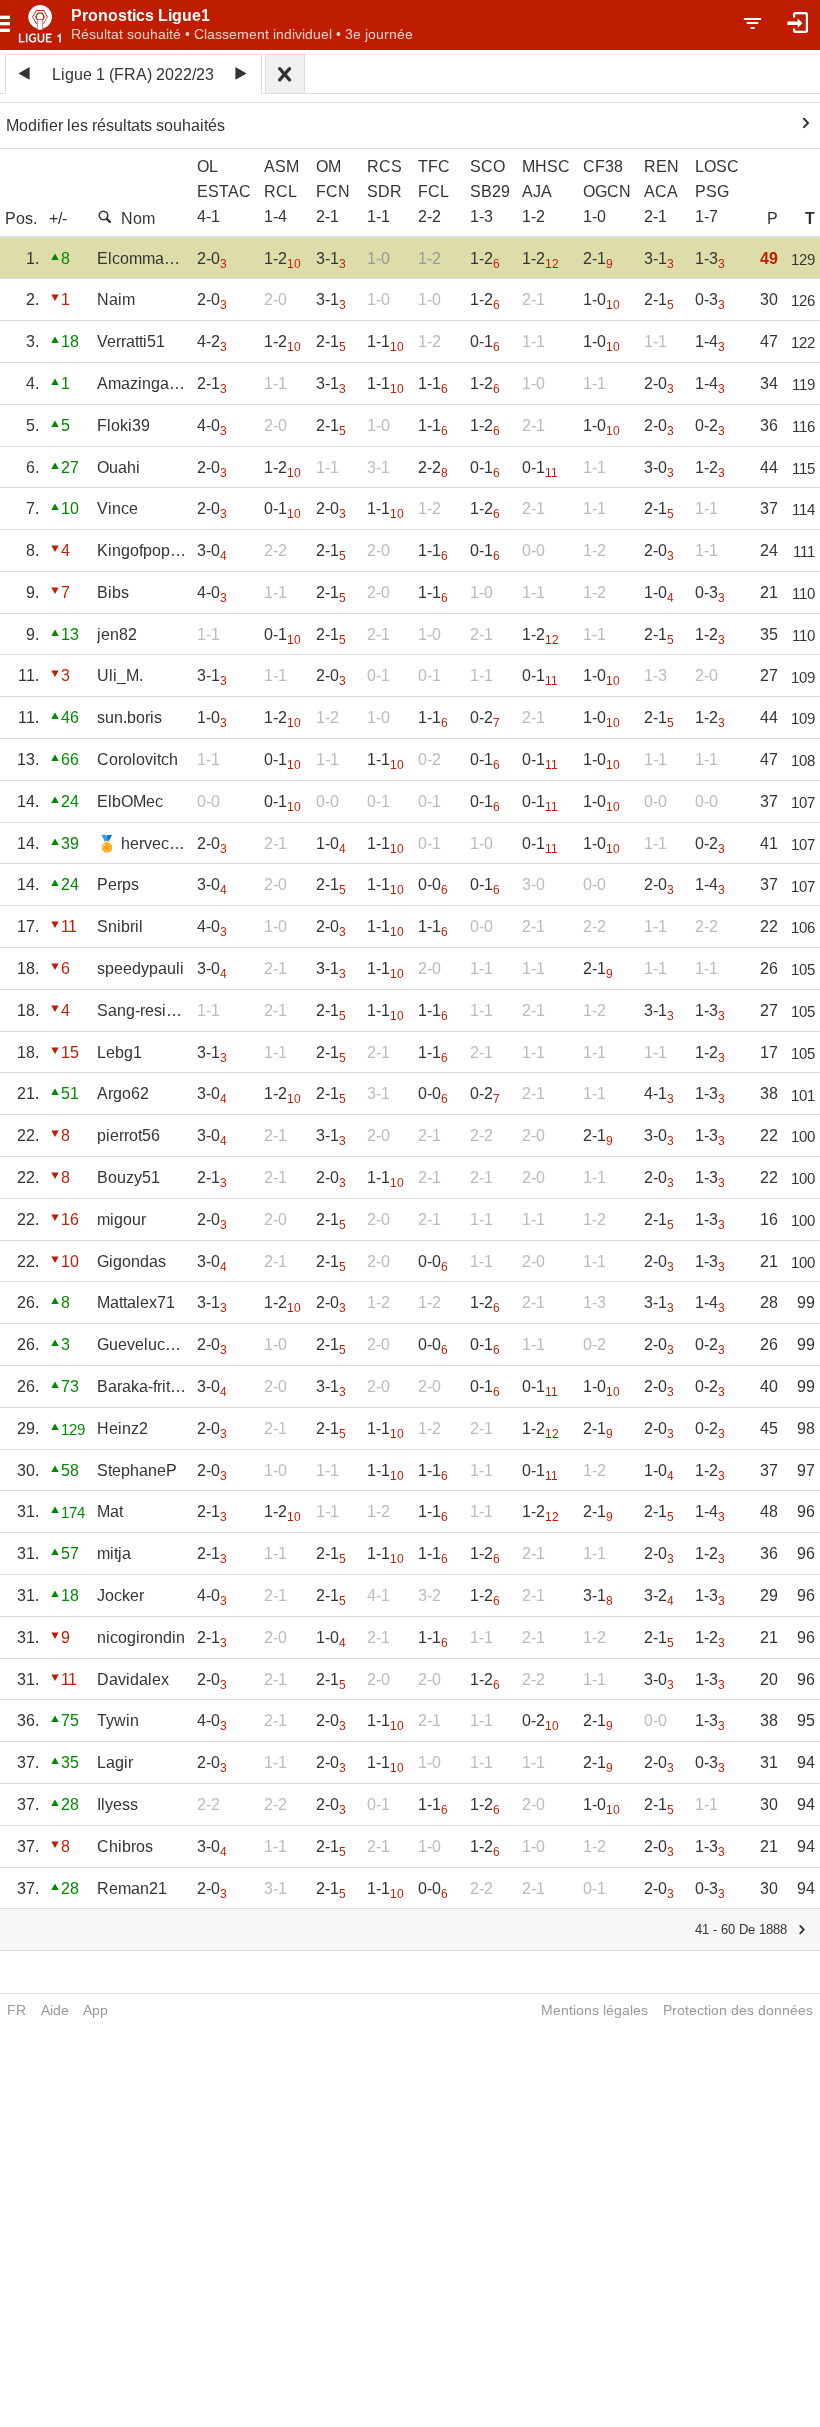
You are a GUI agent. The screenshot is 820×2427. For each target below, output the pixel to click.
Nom (138, 218)
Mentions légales (594, 2010)
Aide (55, 2010)
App (95, 2010)
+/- (58, 218)
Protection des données (738, 2010)
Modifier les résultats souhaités (115, 125)
